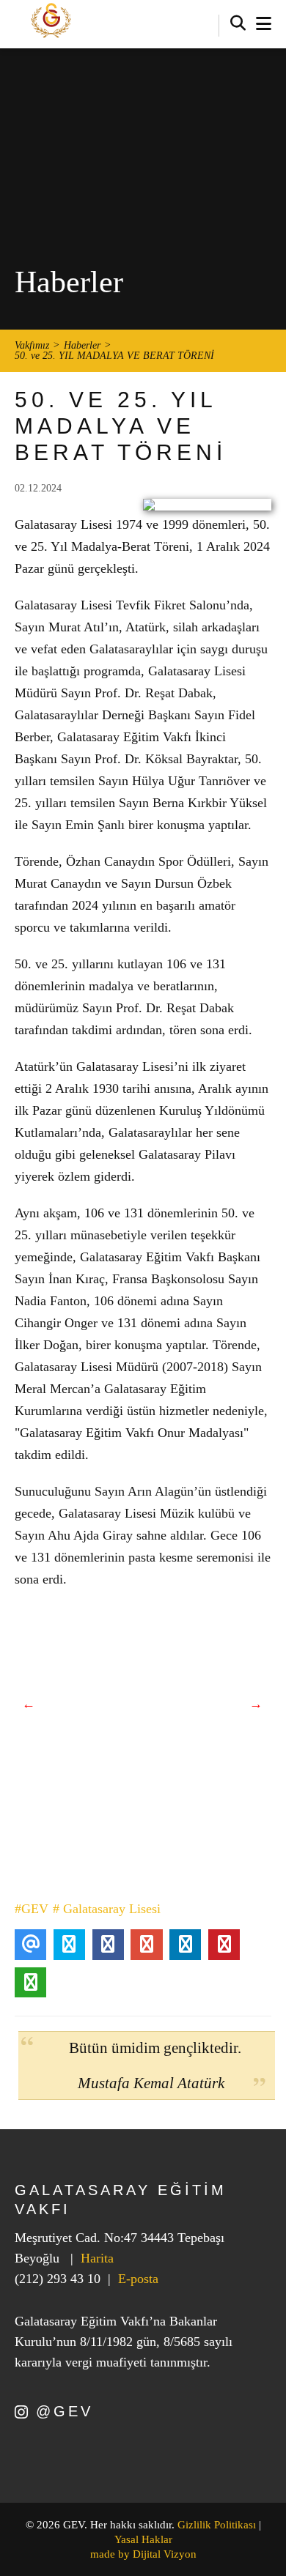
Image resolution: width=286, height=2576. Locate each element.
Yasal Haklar (143, 2539)
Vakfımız (32, 346)
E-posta (138, 2279)
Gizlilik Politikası (217, 2525)
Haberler (82, 346)
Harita (97, 2258)
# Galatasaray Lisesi (107, 1909)
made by (143, 2554)
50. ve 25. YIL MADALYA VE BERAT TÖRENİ (114, 356)
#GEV (32, 1909)
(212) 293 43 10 (58, 2279)
